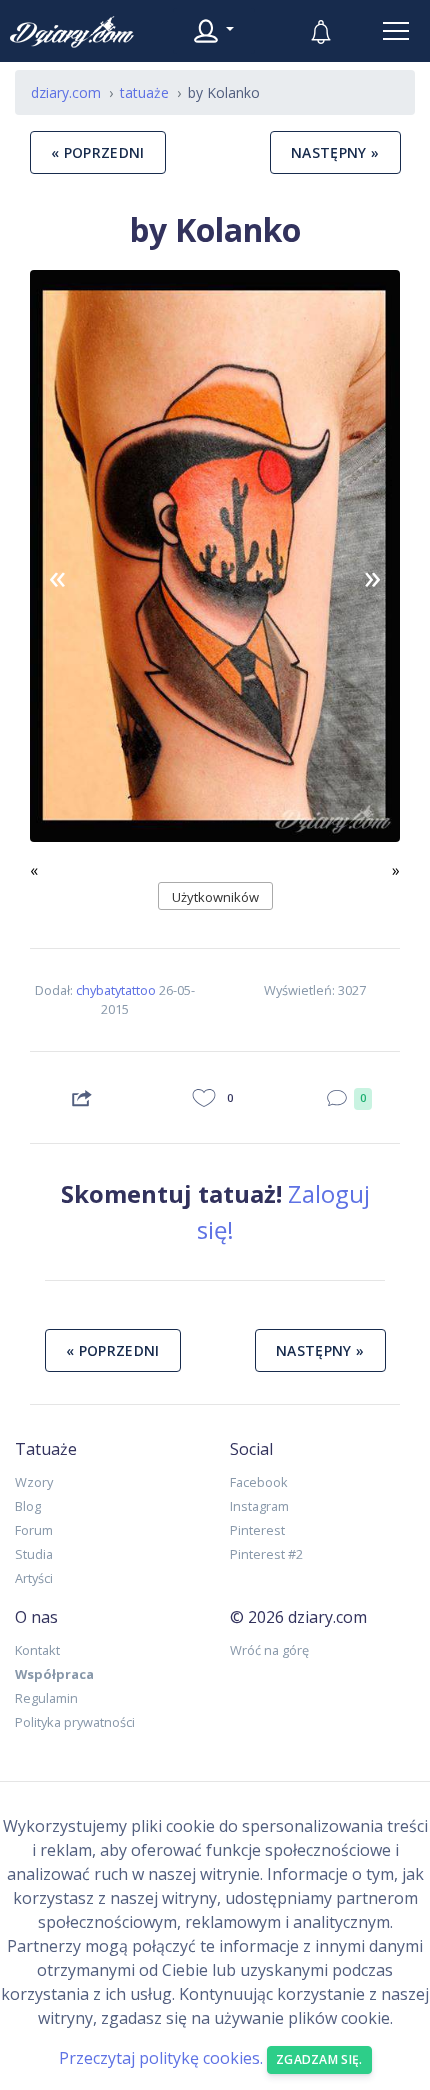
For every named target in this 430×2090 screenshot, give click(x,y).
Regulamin (46, 1698)
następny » (335, 152)
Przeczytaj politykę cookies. (161, 2058)
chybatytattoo (116, 990)
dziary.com (66, 92)
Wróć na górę (269, 1650)
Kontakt (37, 1650)
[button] (58, 576)
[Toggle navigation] (396, 31)
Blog (28, 1506)
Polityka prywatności (75, 1722)
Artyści (34, 1578)
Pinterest (257, 1530)
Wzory (34, 1482)
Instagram (259, 1506)
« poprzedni (98, 152)
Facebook (259, 1482)
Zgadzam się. (319, 2059)
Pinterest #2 (266, 1554)
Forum (34, 1530)
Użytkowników (215, 897)
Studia (34, 1554)
